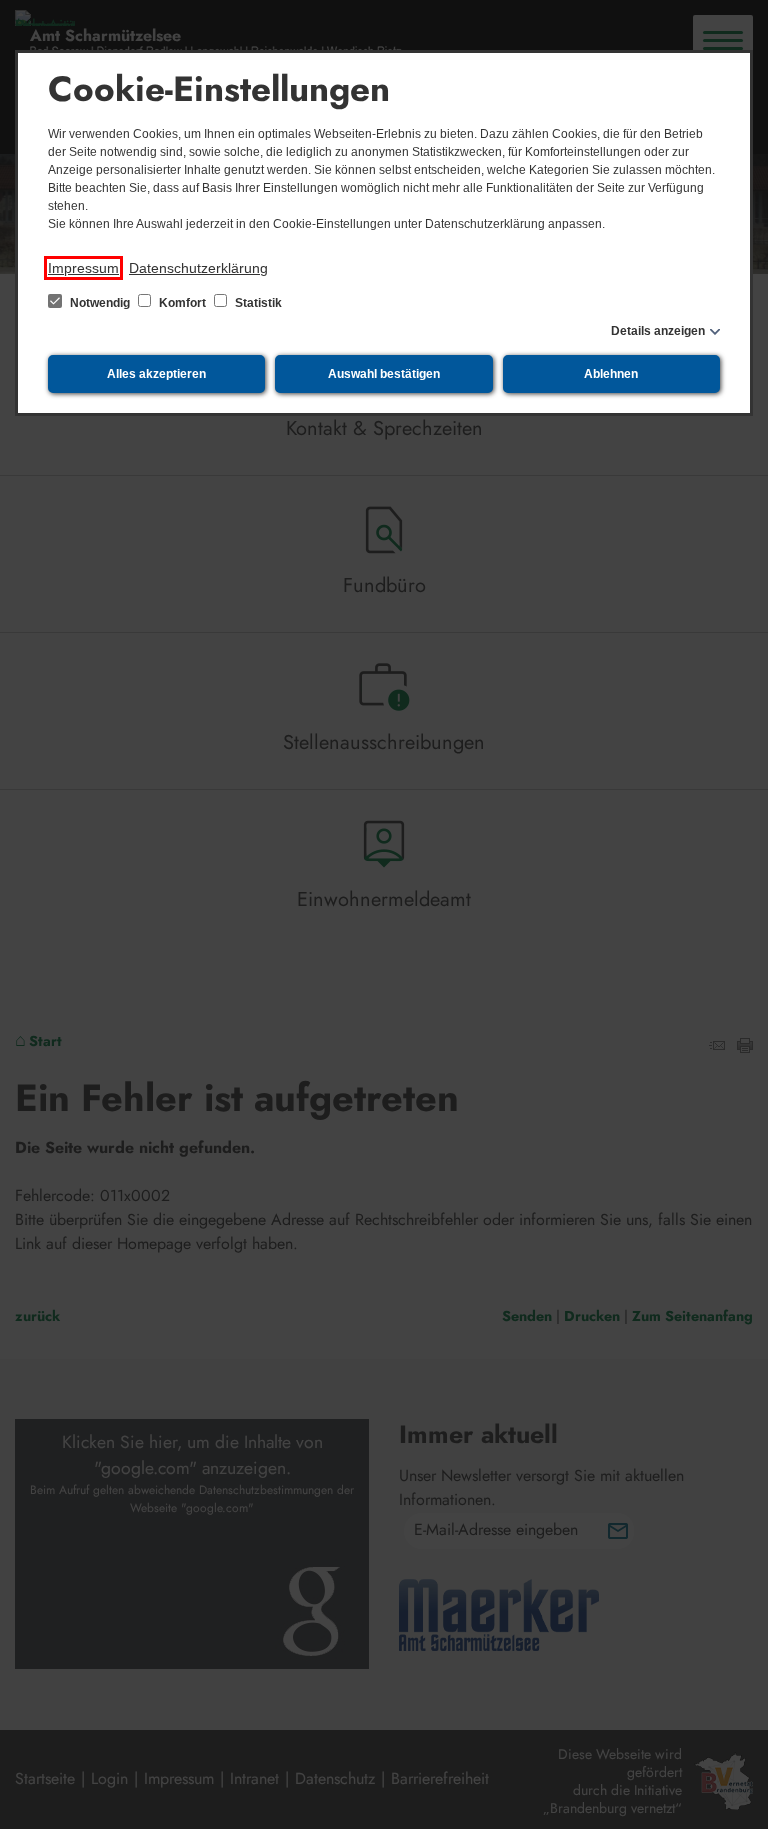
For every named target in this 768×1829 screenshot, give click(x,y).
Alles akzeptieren (156, 374)
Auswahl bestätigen (384, 374)
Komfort (182, 303)
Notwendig (100, 303)
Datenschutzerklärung (198, 268)
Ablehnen (611, 374)
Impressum (83, 268)
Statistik (257, 303)
